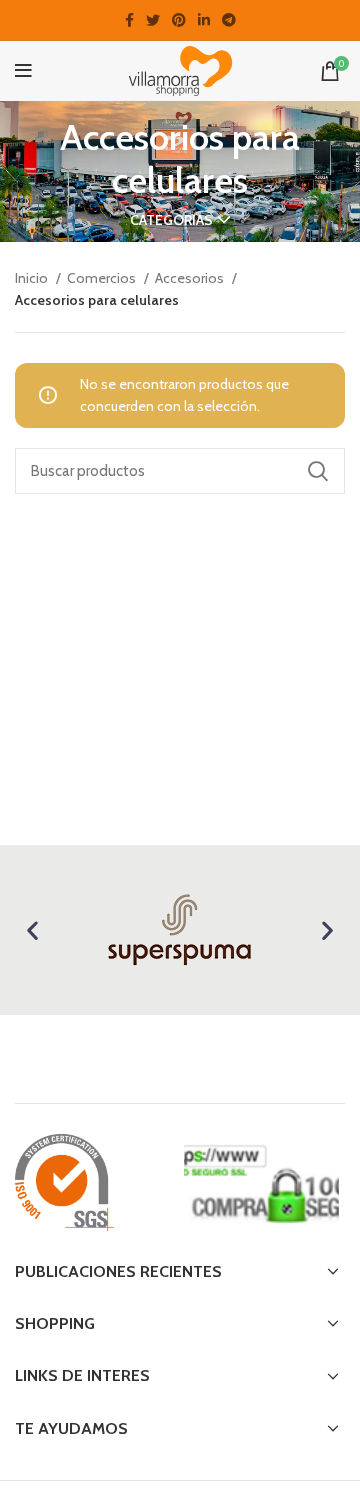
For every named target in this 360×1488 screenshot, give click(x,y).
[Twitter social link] (153, 20)
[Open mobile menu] (23, 71)
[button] (32, 930)
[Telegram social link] (229, 20)
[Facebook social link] (129, 20)
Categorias (171, 220)
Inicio (33, 278)
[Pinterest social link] (179, 20)
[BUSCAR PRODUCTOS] (318, 471)
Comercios (103, 278)
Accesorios (191, 278)
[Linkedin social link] (204, 20)
